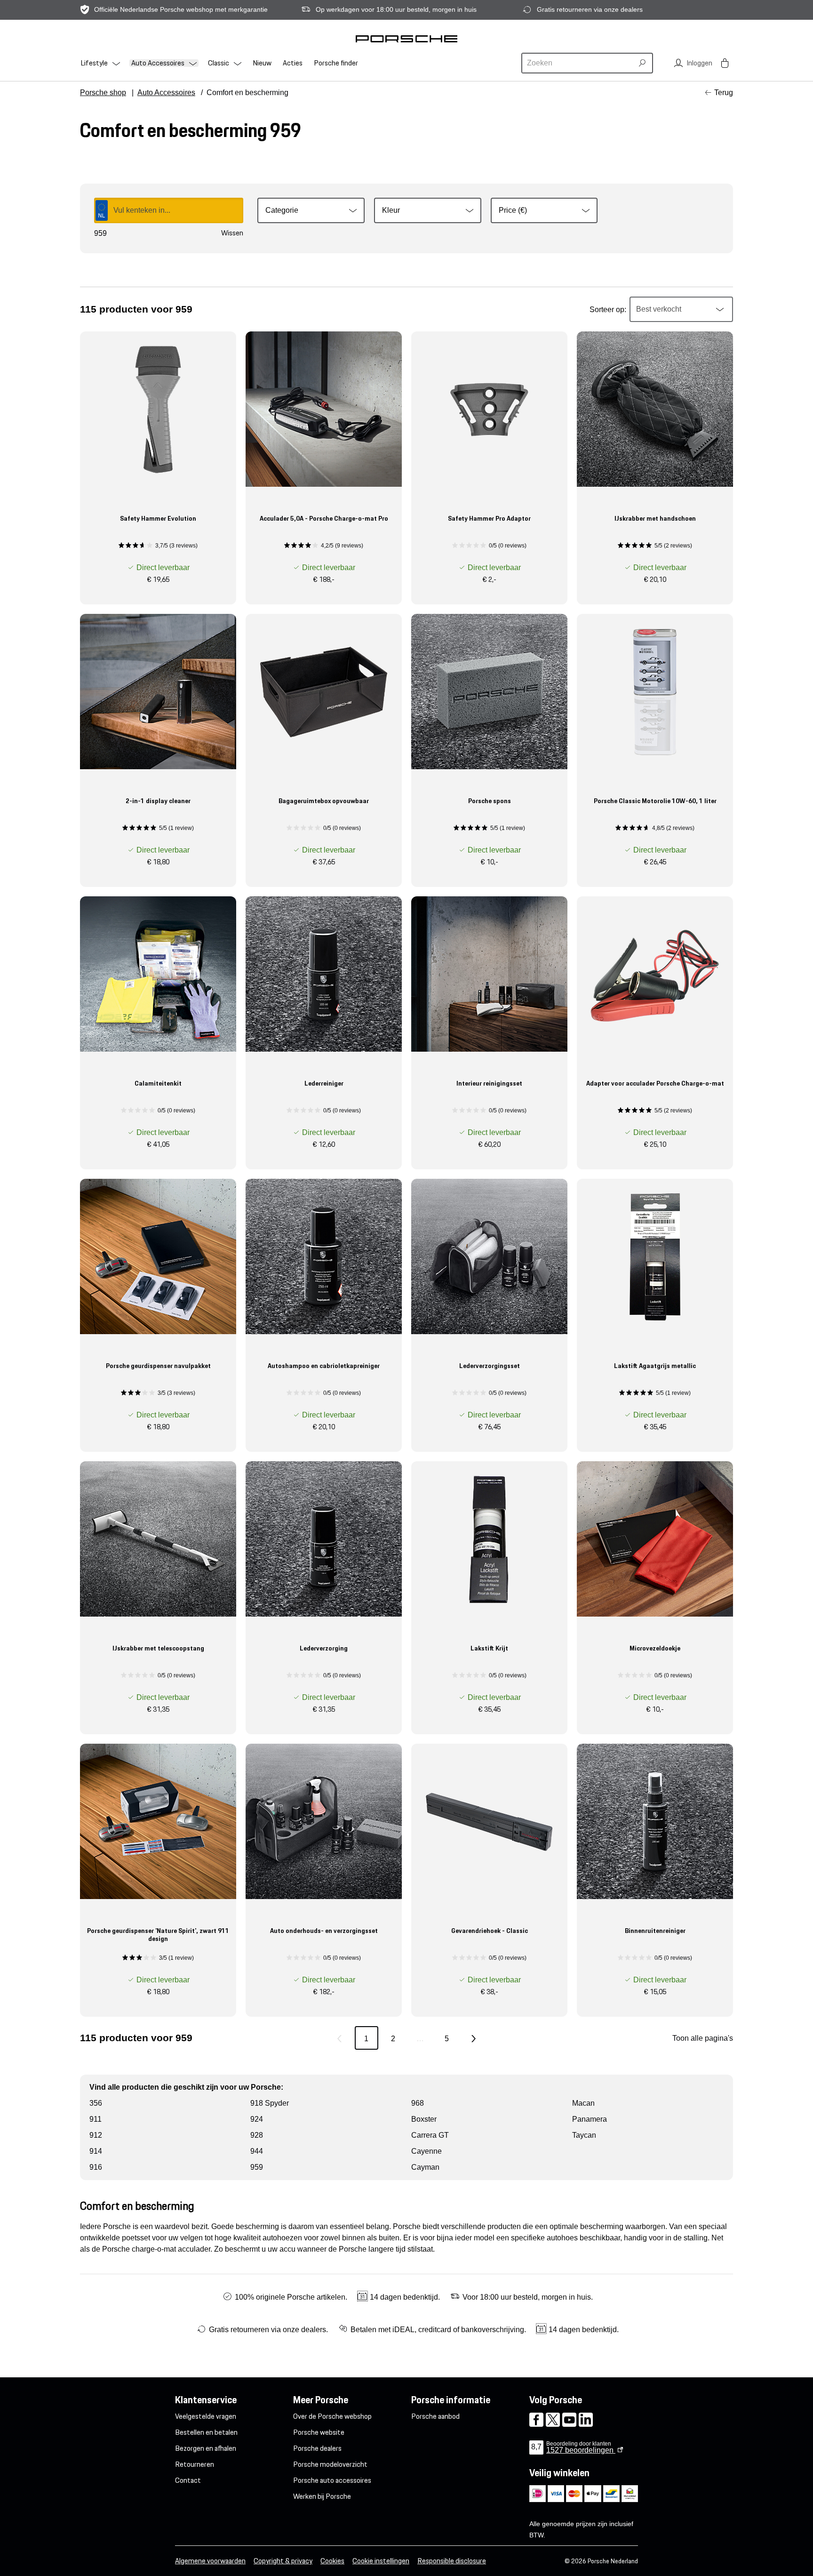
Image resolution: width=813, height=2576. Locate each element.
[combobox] (579, 63)
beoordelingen (581, 2450)
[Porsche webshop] (406, 39)
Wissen (232, 233)
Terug (724, 93)
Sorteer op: (608, 310)
